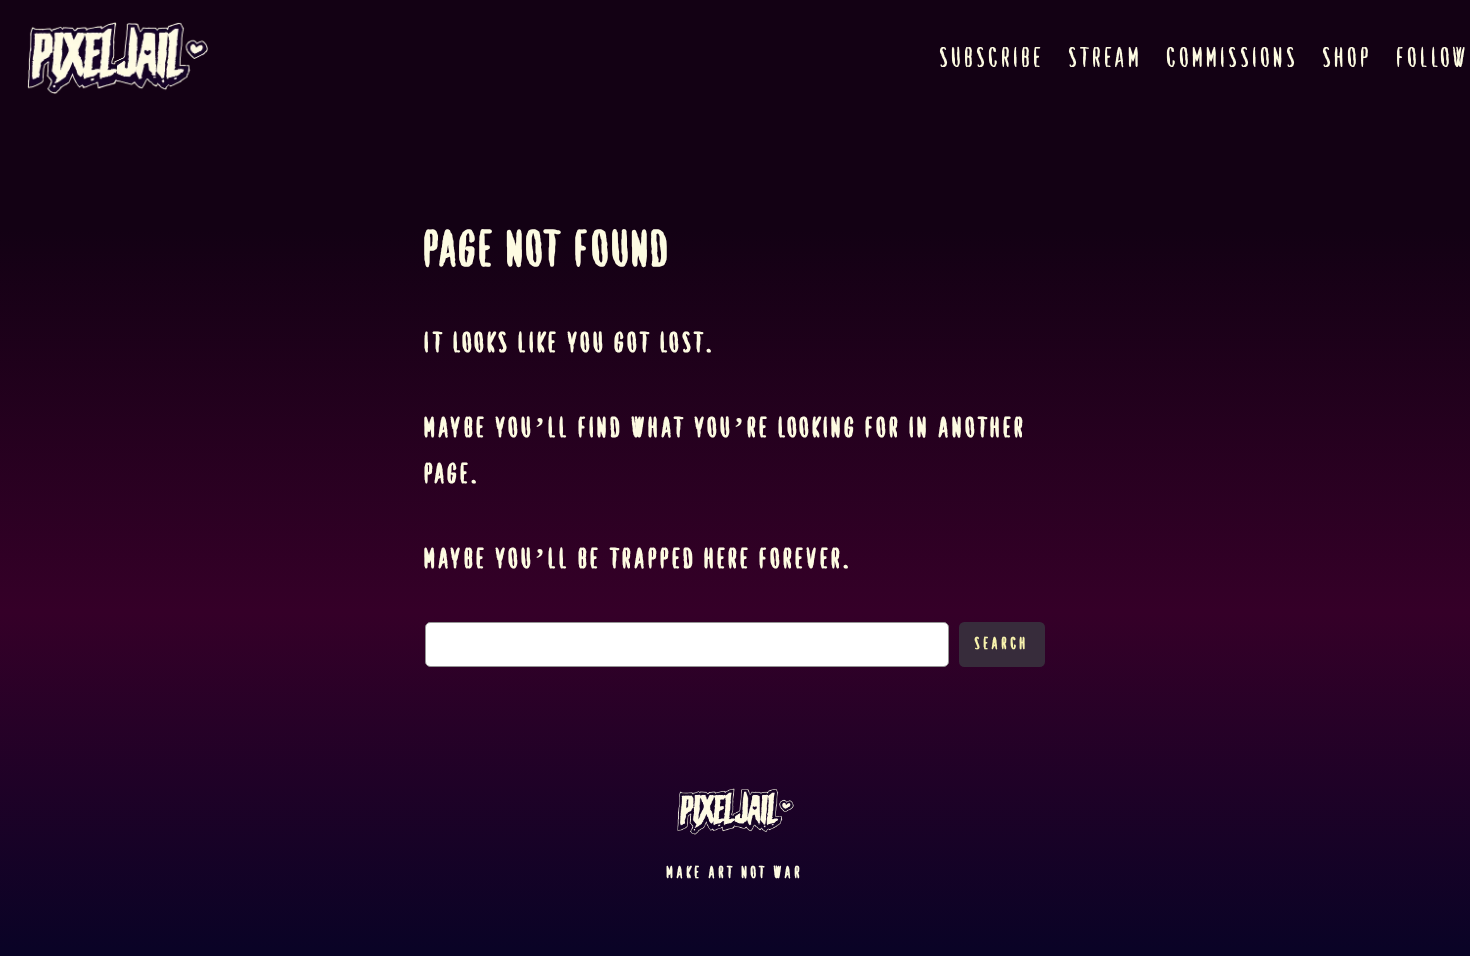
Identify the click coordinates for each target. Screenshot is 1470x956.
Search (1002, 643)
